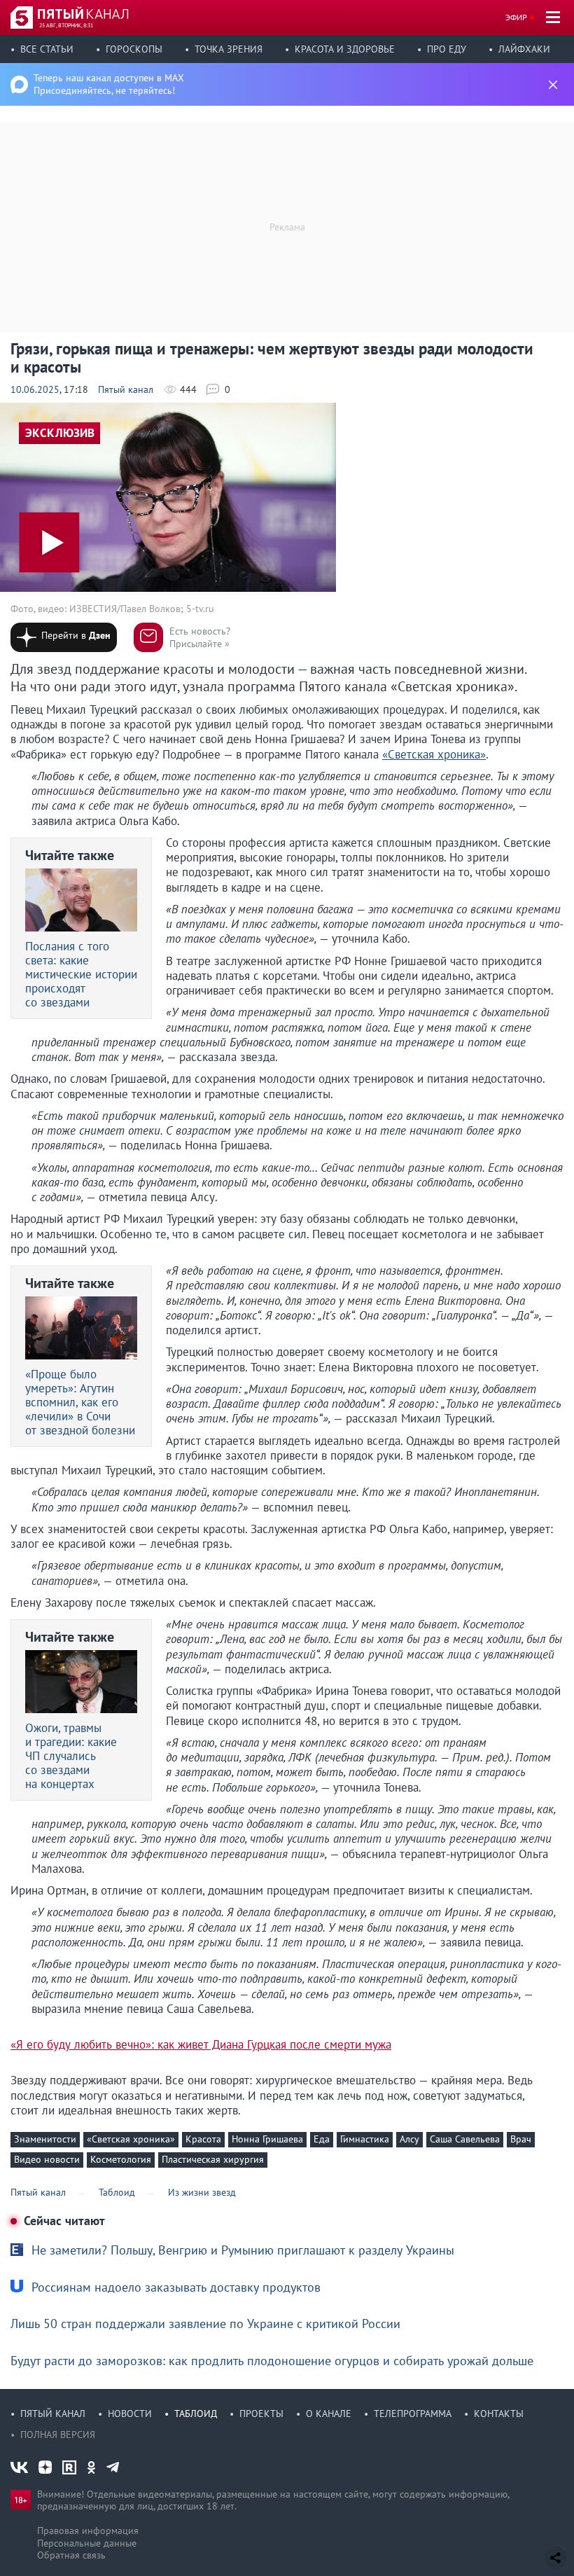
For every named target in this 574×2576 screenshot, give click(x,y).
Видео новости (47, 2159)
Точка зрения (229, 49)
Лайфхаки (524, 49)
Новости (130, 2414)
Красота (203, 2139)
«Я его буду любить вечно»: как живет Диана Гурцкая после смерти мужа (201, 2045)
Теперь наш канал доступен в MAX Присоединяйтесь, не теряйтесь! (109, 84)
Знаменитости (45, 2139)
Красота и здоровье (345, 49)
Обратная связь (71, 2555)
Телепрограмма (413, 2414)
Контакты (499, 2414)
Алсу (409, 2139)
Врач (521, 2139)
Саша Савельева (465, 2139)
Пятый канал (126, 389)
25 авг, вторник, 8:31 (66, 25)
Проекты (261, 2414)
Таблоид (196, 2414)
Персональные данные (87, 2543)
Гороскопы (134, 49)
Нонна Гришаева (267, 2139)
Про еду (447, 49)
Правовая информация (88, 2530)
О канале (329, 2414)
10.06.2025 (35, 389)
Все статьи (47, 49)
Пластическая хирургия (213, 2159)
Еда (322, 2139)
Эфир (516, 17)
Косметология (121, 2159)
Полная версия (58, 2435)
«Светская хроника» (131, 2139)
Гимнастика (365, 2139)
